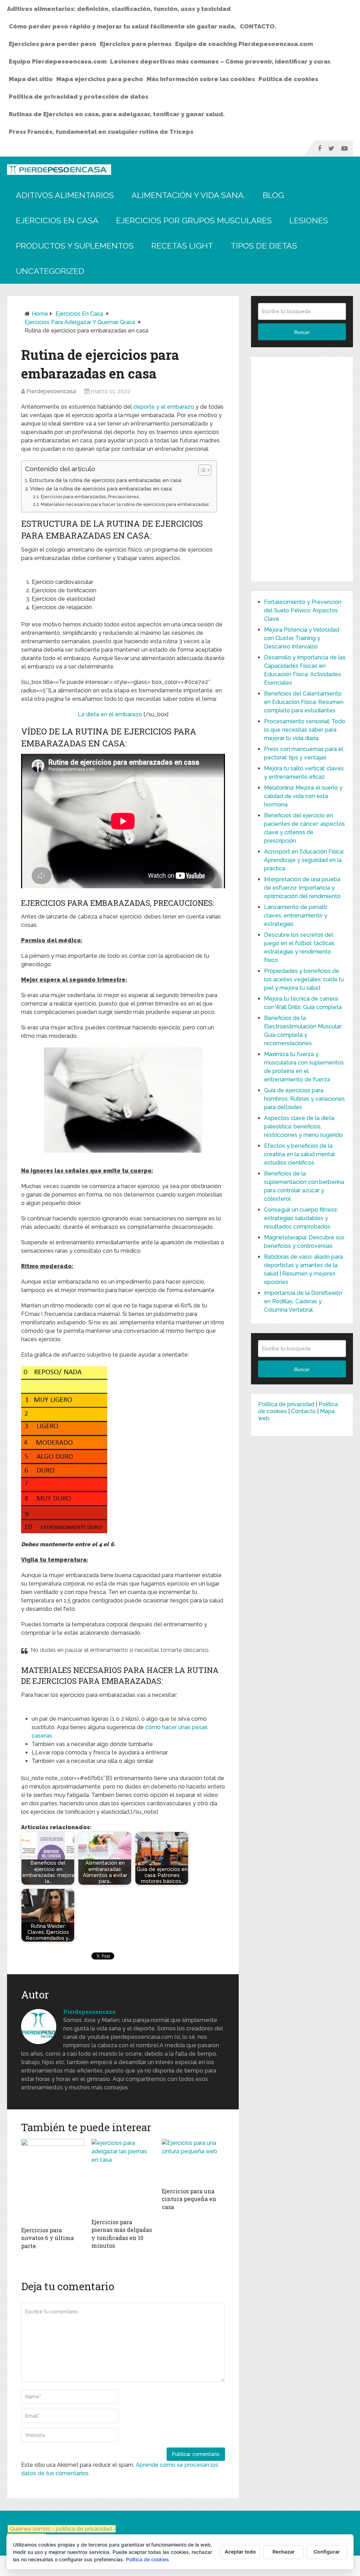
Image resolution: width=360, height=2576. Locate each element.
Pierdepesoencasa (51, 391)
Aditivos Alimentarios (65, 195)
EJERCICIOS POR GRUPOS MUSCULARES (194, 220)
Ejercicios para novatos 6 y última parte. (47, 2238)
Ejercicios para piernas (136, 44)
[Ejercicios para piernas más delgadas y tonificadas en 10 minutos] (123, 2177)
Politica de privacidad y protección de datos (79, 97)
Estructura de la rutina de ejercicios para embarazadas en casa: (106, 480)
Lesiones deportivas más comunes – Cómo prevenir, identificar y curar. (221, 61)
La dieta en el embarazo (110, 714)
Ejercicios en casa (57, 220)
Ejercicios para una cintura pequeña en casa (189, 2199)
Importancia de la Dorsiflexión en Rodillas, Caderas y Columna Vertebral (303, 1301)
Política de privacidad (286, 1404)
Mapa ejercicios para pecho (100, 79)
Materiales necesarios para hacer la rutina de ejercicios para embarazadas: (125, 504)
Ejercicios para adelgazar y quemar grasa (80, 322)
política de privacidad (85, 2529)
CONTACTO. (258, 26)
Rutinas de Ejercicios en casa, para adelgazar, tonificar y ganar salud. (117, 114)
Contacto (303, 1411)
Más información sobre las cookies (201, 79)
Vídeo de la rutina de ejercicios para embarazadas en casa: (101, 489)
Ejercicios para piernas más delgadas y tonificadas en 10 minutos (122, 2234)
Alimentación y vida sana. (188, 195)
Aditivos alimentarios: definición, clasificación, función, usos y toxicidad (119, 9)
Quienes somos (30, 2529)
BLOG (273, 195)
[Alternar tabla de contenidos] (201, 470)
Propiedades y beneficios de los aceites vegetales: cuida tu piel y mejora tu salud (304, 979)
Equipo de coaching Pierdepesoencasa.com (244, 44)
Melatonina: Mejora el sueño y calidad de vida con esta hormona (303, 796)
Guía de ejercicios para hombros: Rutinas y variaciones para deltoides (304, 1099)
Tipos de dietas (264, 246)
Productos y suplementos (75, 246)
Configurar (327, 2552)
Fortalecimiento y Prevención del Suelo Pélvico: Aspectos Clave (303, 610)
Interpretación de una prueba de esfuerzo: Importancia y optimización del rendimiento (302, 888)
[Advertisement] (302, 469)
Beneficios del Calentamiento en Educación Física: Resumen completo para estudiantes (304, 702)
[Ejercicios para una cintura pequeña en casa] (193, 2161)
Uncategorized (50, 271)
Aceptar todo (240, 2552)
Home (40, 314)
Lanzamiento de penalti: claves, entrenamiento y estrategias (296, 915)
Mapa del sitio (31, 79)
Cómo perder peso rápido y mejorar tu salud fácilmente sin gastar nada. (123, 26)
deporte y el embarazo (164, 407)
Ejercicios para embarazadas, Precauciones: (90, 497)
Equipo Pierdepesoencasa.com (58, 61)
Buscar (302, 332)
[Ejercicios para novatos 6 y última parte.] (53, 2181)
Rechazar (284, 2552)
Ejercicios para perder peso (53, 44)
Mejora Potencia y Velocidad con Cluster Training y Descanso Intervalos (302, 638)
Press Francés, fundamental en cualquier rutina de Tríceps (101, 132)
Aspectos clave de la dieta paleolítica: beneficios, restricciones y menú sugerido (303, 1126)
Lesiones (309, 220)
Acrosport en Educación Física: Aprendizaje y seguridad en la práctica (304, 860)
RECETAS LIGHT (182, 246)
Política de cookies (288, 79)
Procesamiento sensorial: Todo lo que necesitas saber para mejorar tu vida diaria (305, 730)
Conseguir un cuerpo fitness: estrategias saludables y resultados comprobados (301, 1218)
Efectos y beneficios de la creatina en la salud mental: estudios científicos (300, 1154)
